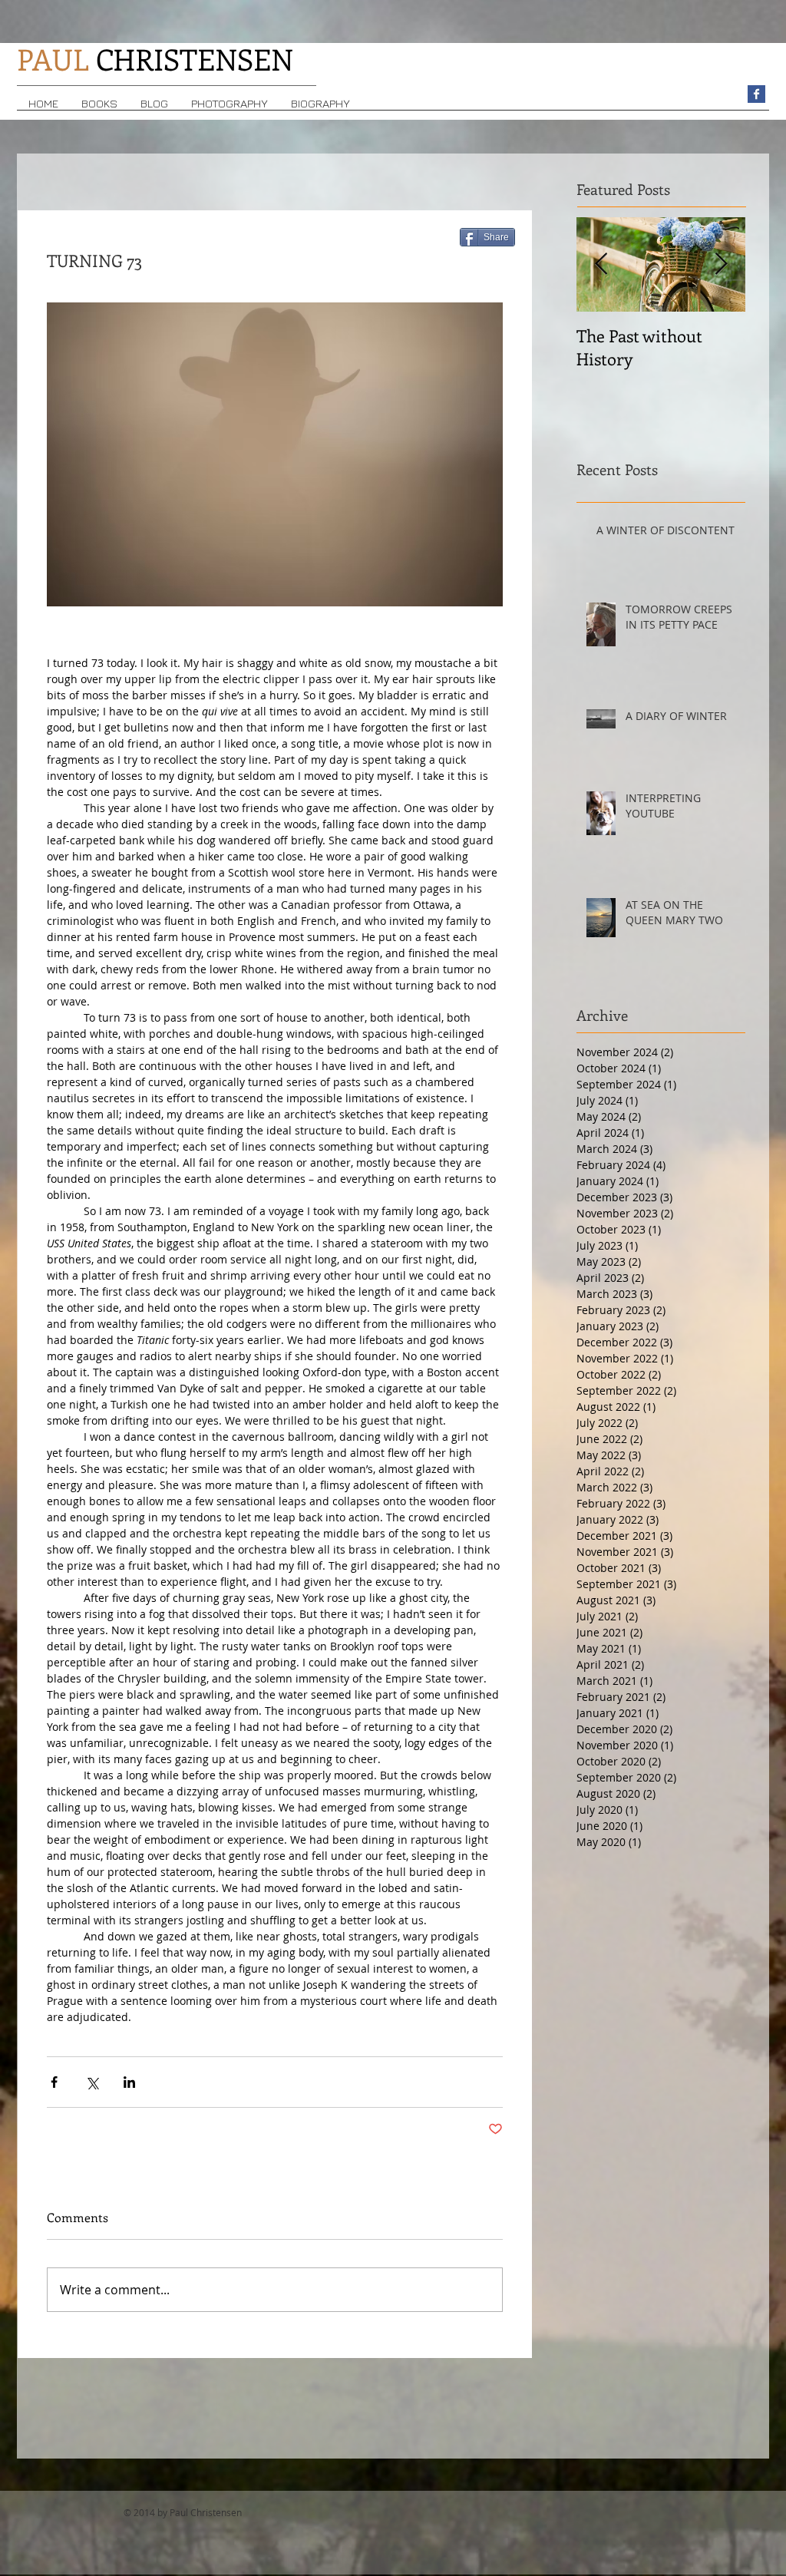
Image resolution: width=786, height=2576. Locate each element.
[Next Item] (721, 264)
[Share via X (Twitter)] (92, 2082)
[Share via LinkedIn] (129, 2082)
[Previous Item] (601, 264)
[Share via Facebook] (54, 2082)
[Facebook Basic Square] (756, 94)
